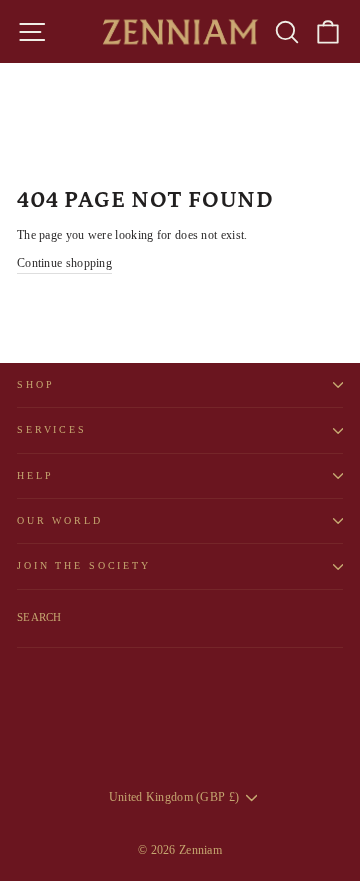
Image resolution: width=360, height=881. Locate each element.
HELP (35, 475)
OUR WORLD (60, 520)
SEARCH (39, 617)
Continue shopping (64, 263)
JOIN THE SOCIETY (84, 565)
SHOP (35, 384)
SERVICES (52, 429)
